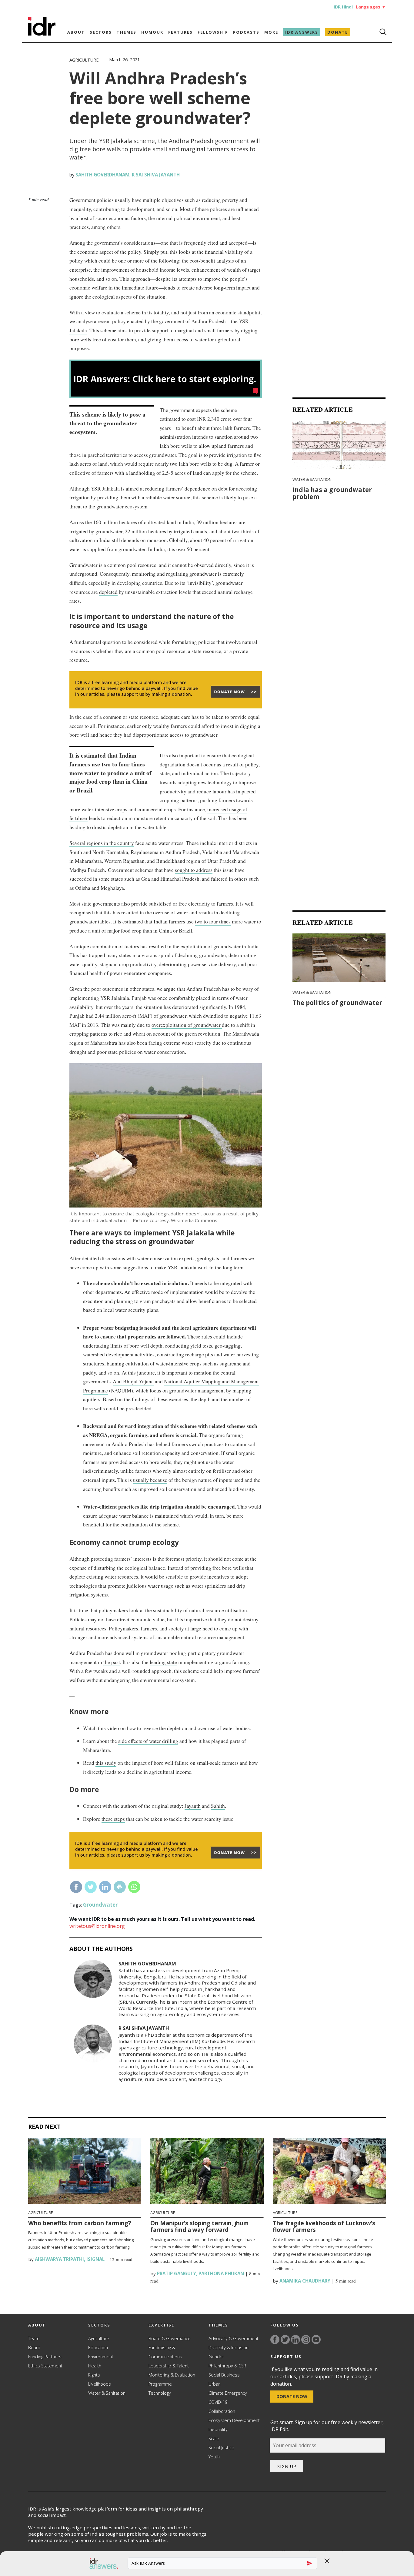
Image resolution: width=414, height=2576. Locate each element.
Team (34, 2338)
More (271, 32)
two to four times (213, 921)
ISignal (95, 2259)
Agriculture (84, 60)
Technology (160, 2393)
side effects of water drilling (148, 1741)
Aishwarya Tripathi (59, 2259)
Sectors (101, 32)
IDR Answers (302, 32)
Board (34, 2348)
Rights (94, 2375)
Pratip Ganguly (176, 2273)
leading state (163, 1662)
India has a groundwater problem (332, 493)
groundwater (100, 1905)
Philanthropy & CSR (227, 2366)
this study (106, 1763)
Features (180, 32)
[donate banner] (166, 708)
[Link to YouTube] (316, 2340)
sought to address (194, 870)
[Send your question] (309, 2563)
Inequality (218, 2429)
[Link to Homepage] (42, 34)
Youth (214, 2457)
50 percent (198, 549)
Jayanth (193, 1806)
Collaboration (222, 2411)
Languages (371, 7)
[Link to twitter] (285, 2340)
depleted (108, 592)
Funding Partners (45, 2357)
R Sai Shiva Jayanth (156, 175)
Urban (215, 2384)
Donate (338, 32)
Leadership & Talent (169, 2366)
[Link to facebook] (275, 2340)
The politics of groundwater (337, 1003)
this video (109, 1728)
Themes (127, 32)
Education (98, 2348)
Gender (216, 2357)
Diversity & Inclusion (229, 2348)
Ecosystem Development (234, 2420)
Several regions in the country (102, 843)
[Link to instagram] (306, 2340)
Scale (214, 2439)
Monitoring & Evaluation (172, 2375)
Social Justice (221, 2448)
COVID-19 (218, 2402)
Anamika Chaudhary (304, 2281)
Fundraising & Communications (165, 2352)
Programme (160, 2384)
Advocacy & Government (234, 2338)
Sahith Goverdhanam (102, 175)
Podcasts (246, 32)
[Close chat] (327, 2561)
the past (112, 1662)
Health (95, 2366)
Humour (152, 32)
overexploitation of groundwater (187, 1025)
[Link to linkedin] (295, 2340)
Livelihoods (100, 2384)
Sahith (218, 1806)
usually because (150, 1480)
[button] (101, 2564)
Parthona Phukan (221, 2273)
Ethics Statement (45, 2366)
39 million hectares (217, 522)
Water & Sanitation (312, 479)
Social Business (224, 2375)
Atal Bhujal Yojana (133, 1381)
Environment (101, 2357)
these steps (113, 1819)
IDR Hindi (343, 7)
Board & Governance (170, 2338)
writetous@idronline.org (97, 1926)
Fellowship (213, 32)
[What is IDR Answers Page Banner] (166, 396)
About (76, 32)
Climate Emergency (228, 2393)
